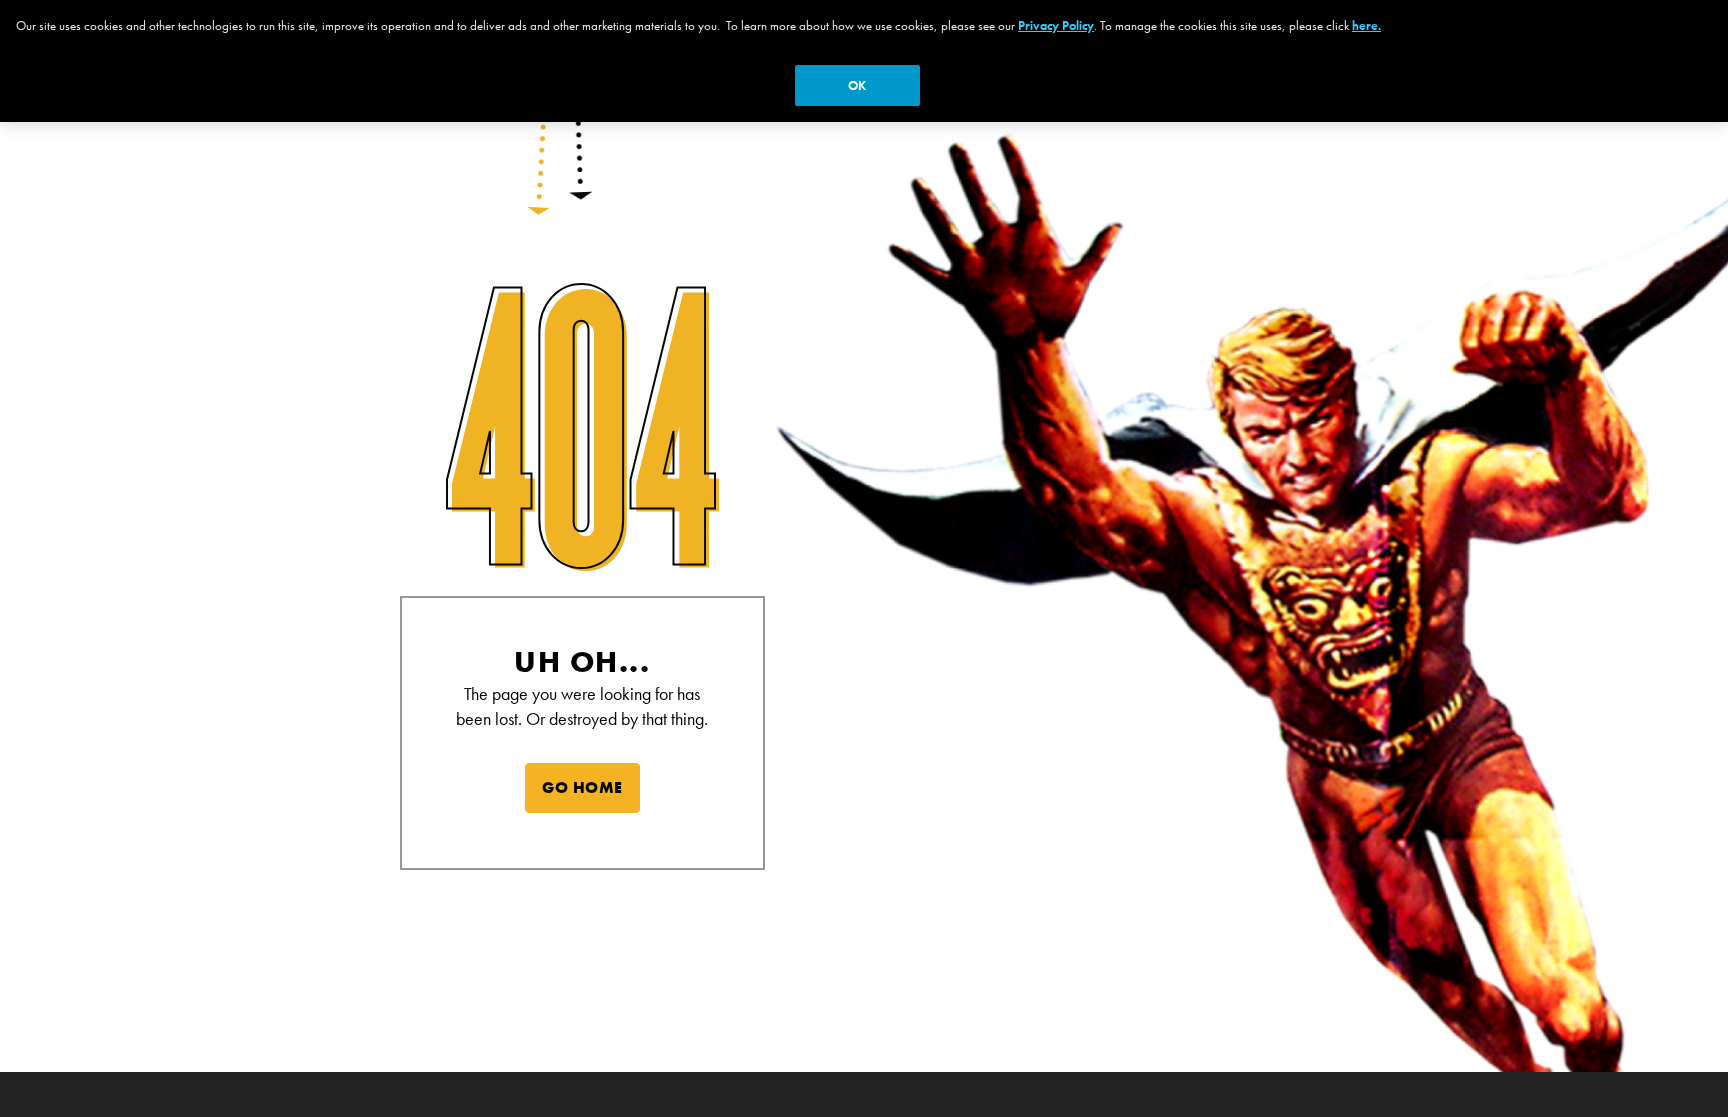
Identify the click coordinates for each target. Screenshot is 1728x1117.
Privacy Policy (1056, 25)
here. (1366, 25)
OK (857, 85)
